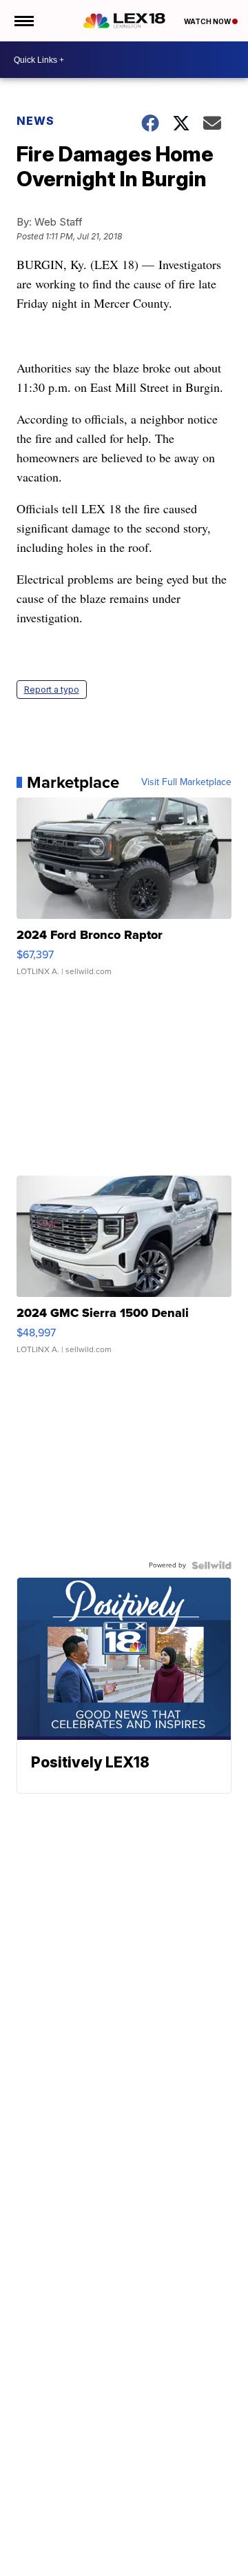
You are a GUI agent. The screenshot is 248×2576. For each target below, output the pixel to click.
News (35, 121)
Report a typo (52, 690)
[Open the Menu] (23, 21)
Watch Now (208, 21)
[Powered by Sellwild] (211, 1565)
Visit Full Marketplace (186, 782)
